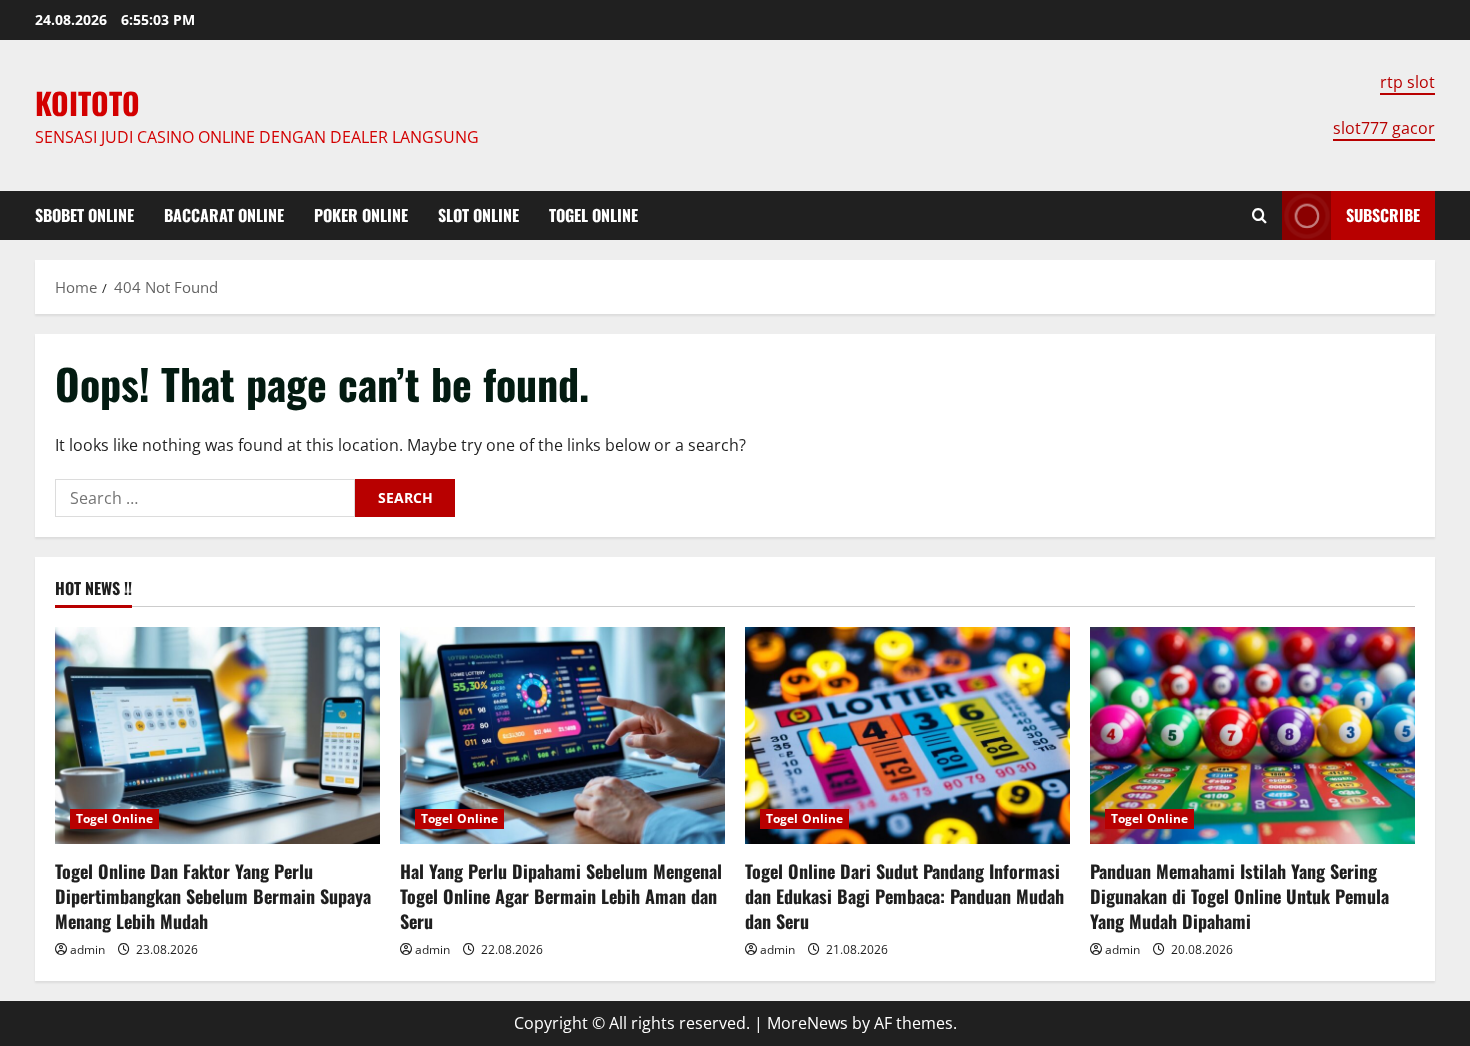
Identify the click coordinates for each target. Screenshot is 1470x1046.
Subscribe (1383, 215)
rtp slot (1407, 82)
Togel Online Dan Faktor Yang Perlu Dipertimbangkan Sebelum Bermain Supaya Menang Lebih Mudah (213, 896)
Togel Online (593, 215)
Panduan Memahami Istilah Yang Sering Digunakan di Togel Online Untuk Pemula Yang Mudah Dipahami (1239, 896)
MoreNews (807, 1023)
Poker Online (361, 215)
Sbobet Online (84, 215)
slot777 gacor (1384, 128)
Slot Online (478, 215)
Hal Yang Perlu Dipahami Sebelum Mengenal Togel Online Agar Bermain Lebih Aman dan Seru (561, 896)
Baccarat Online (224, 215)
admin (87, 949)
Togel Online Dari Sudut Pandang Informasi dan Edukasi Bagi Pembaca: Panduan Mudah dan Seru (904, 896)
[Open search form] (1259, 215)
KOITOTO (87, 102)
